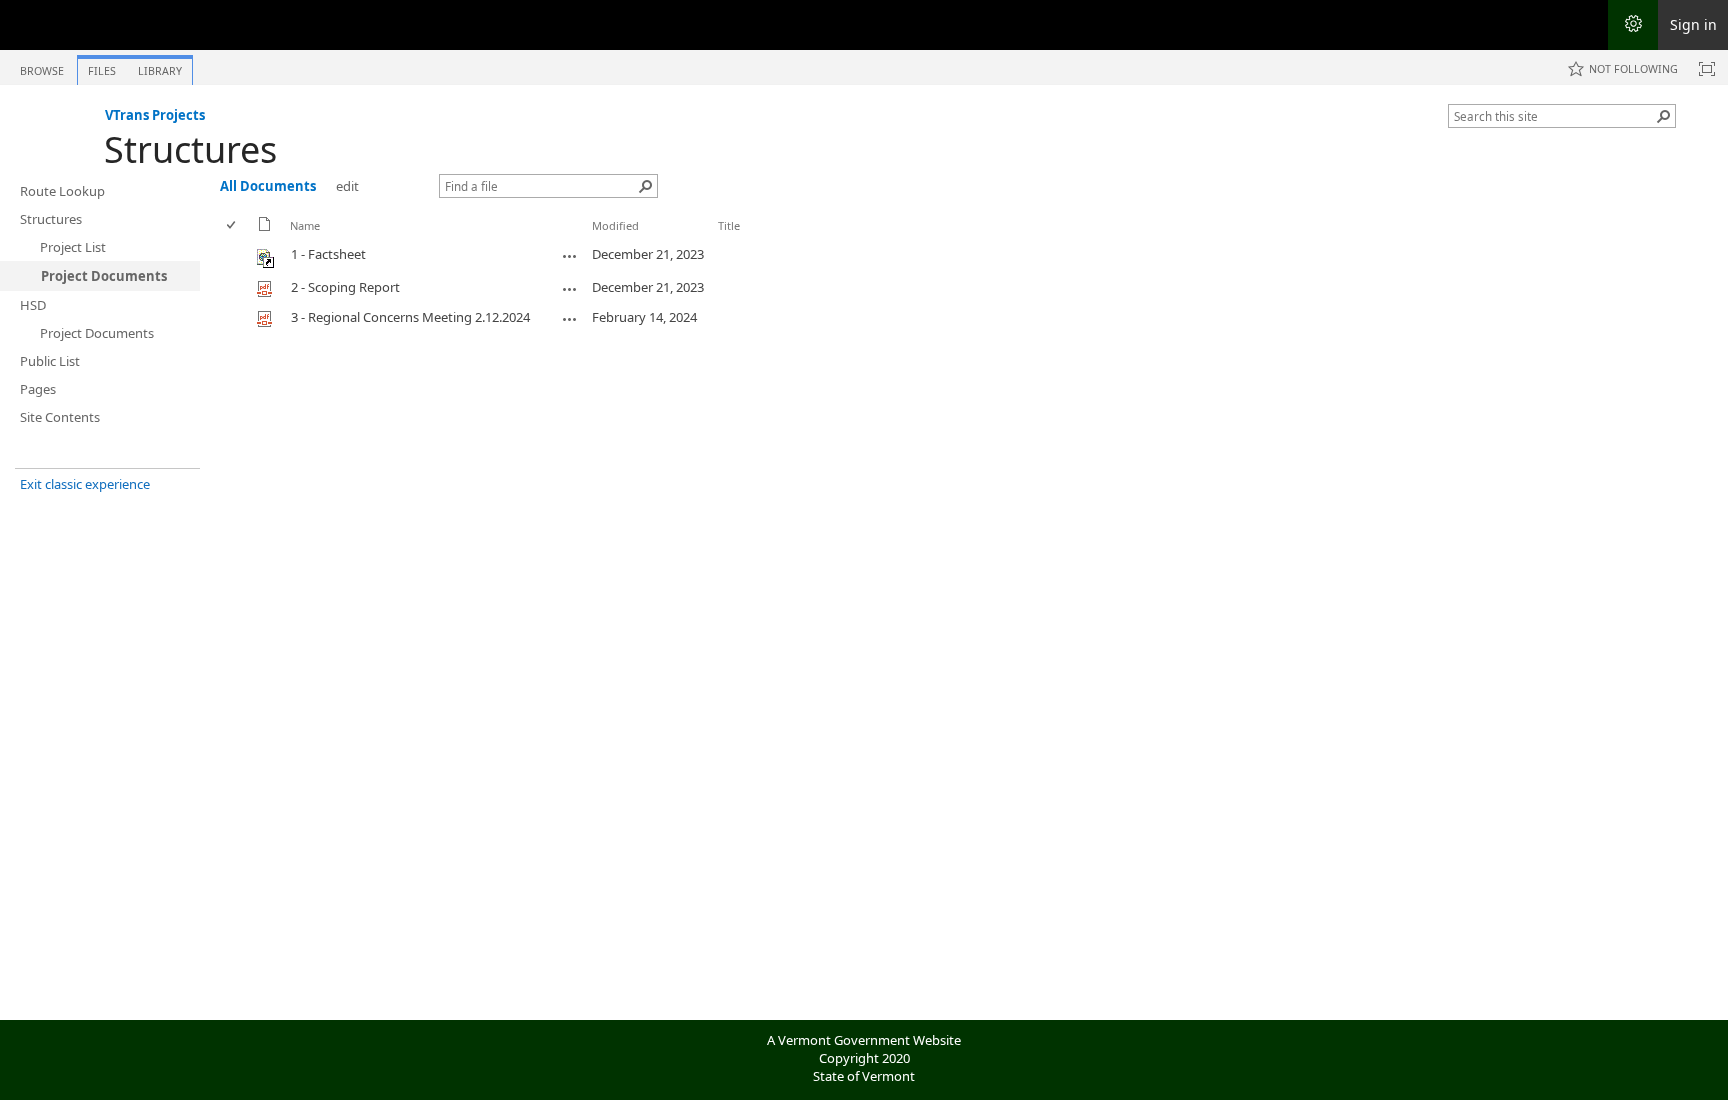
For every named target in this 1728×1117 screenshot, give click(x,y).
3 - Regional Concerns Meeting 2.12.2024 (410, 317)
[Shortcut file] (266, 263)
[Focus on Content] (1707, 69)
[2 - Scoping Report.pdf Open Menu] (570, 289)
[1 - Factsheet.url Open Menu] (570, 256)
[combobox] (1554, 116)
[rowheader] (236, 256)
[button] (1664, 116)
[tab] (42, 66)
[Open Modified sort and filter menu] (599, 240)
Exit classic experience (85, 484)
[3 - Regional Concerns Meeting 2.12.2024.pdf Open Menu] (570, 319)
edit (347, 186)
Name (305, 225)
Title (729, 225)
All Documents (268, 186)
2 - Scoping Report (345, 287)
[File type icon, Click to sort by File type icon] (265, 227)
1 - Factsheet (328, 254)
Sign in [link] (1693, 24)
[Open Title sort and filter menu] (725, 240)
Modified (615, 225)
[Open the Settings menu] (1633, 25)
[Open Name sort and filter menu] (297, 240)
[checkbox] (232, 225)
